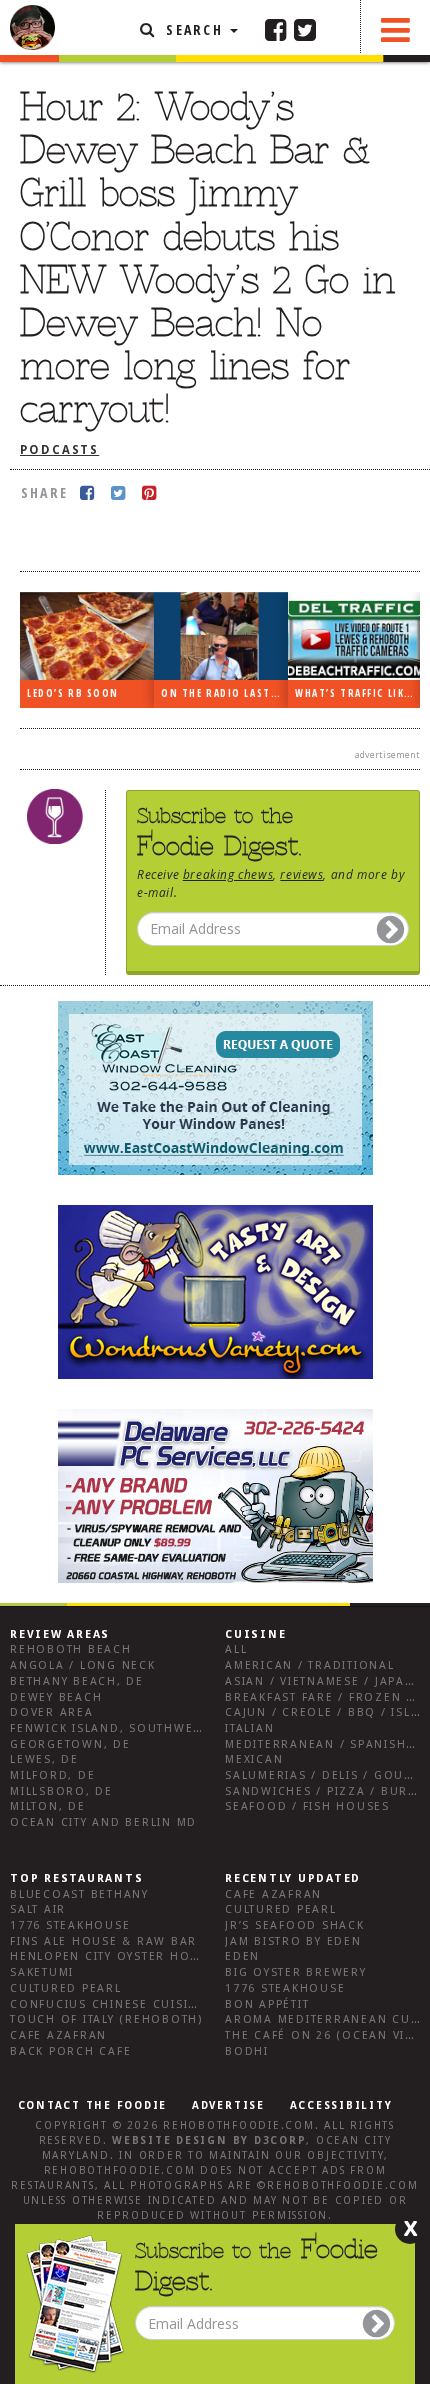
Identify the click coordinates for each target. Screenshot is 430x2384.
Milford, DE (52, 1775)
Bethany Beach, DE (77, 1681)
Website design (170, 2140)
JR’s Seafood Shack (295, 1925)
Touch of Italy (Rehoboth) (106, 2019)
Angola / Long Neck (83, 1665)
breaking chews (228, 874)
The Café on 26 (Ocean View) (327, 2035)
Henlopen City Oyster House (113, 1956)
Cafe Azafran (58, 2035)
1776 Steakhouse (70, 1925)
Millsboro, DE (61, 1791)
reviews (301, 874)
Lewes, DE (44, 1759)
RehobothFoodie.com (239, 2125)
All (236, 1649)
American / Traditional (310, 1665)
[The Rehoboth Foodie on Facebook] (276, 29)
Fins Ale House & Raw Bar (103, 1941)
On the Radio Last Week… (224, 693)
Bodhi (247, 2051)
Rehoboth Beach (71, 1649)
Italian (249, 1728)
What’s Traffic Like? (355, 693)
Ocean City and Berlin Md (103, 1822)
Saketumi (42, 1972)
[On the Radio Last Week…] (221, 636)
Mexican (254, 1759)
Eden (242, 1956)
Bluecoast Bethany (79, 1894)
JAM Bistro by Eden (293, 1941)
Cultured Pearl (66, 1988)
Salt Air (38, 1909)
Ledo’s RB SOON (73, 693)
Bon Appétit (267, 2004)
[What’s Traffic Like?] (355, 635)
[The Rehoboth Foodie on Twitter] (305, 29)
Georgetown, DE (70, 1744)
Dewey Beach (56, 1697)
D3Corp (280, 2140)
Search (194, 29)
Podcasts (59, 450)
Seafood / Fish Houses (307, 1806)
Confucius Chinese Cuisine (108, 2004)
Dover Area (52, 1712)
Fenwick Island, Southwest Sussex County (164, 1728)
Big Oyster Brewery (296, 1972)
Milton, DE (48, 1806)
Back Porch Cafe (70, 2051)
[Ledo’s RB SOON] (87, 636)
